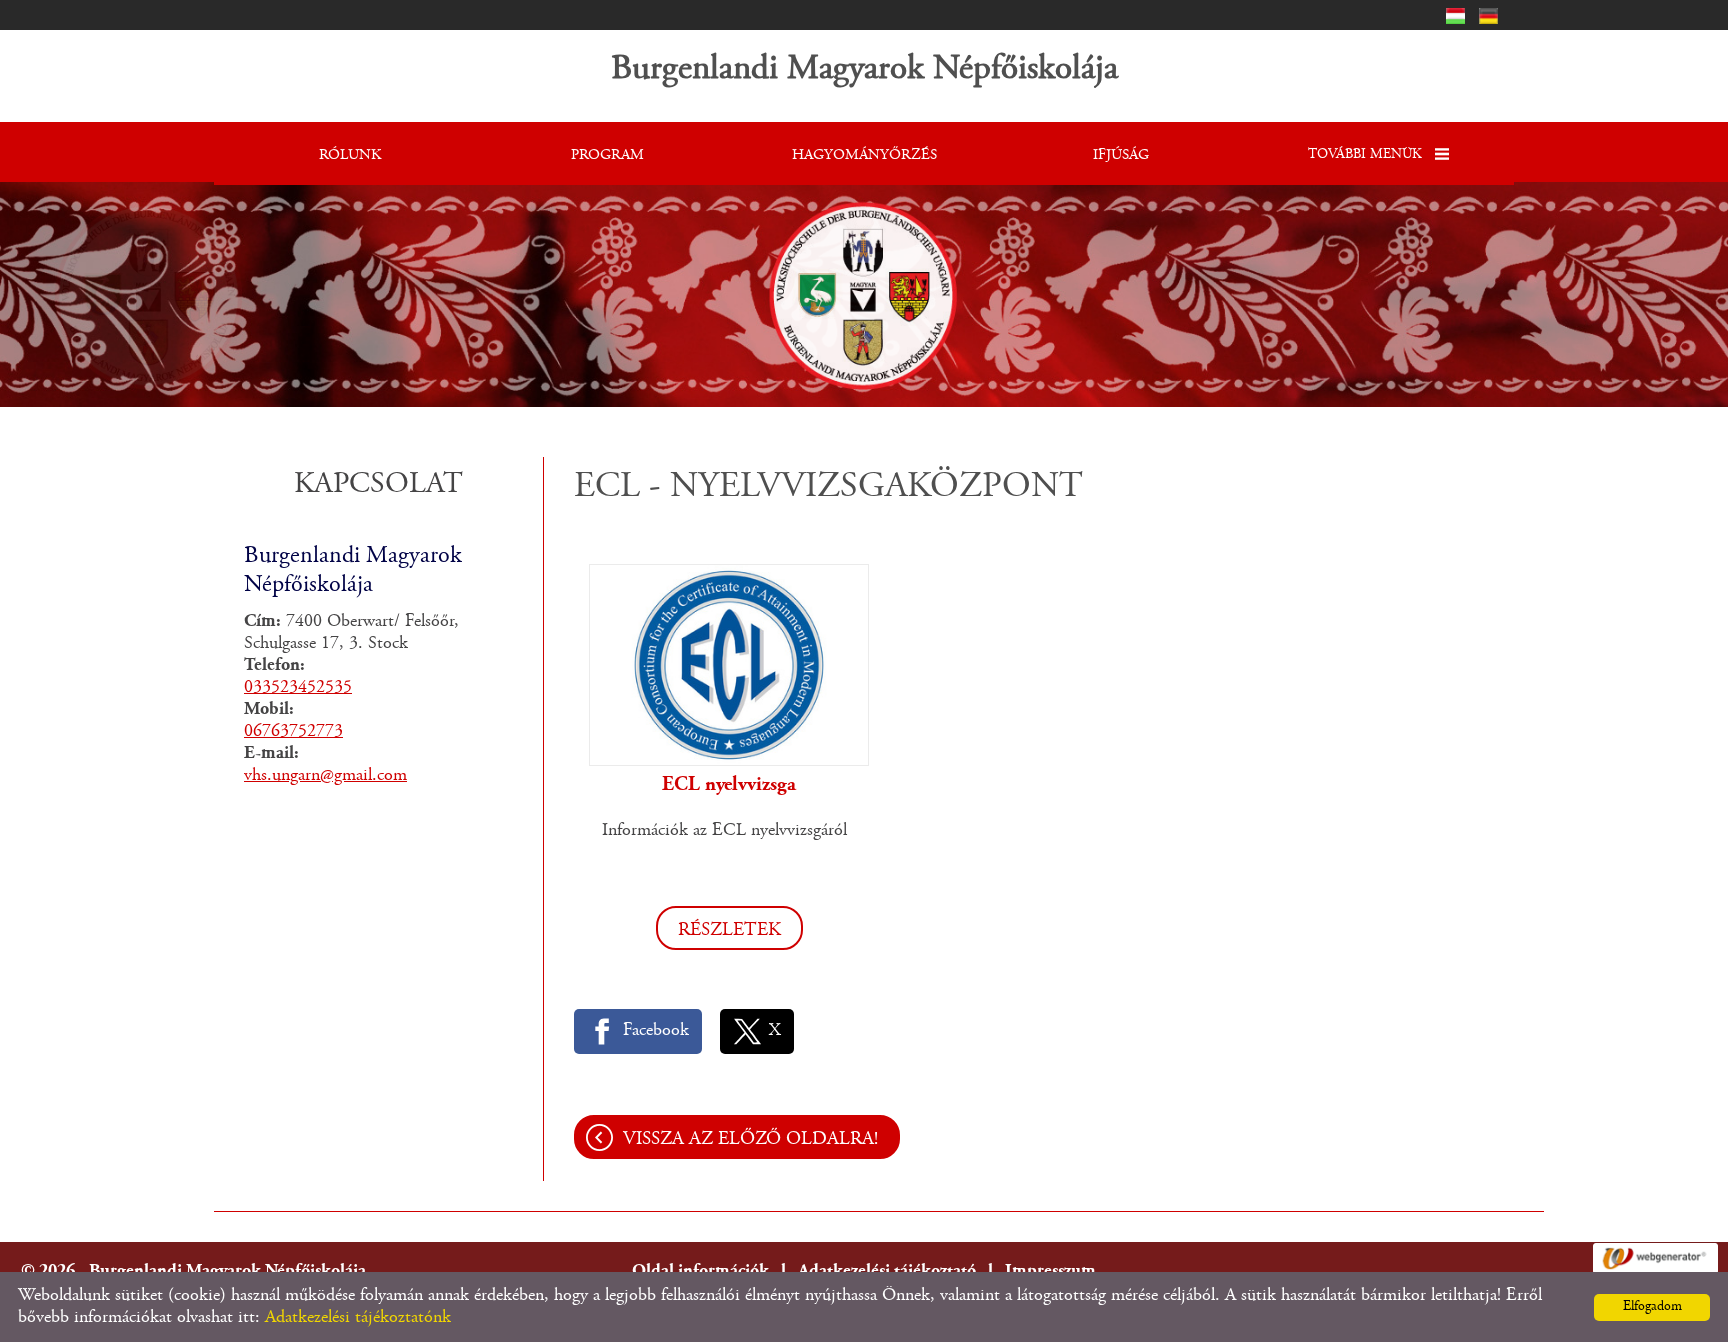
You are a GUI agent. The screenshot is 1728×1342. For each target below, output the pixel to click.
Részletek (729, 930)
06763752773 (293, 732)
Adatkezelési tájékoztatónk (358, 1318)
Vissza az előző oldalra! (750, 1139)
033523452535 (298, 688)
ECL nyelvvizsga (729, 785)
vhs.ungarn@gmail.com (325, 776)
